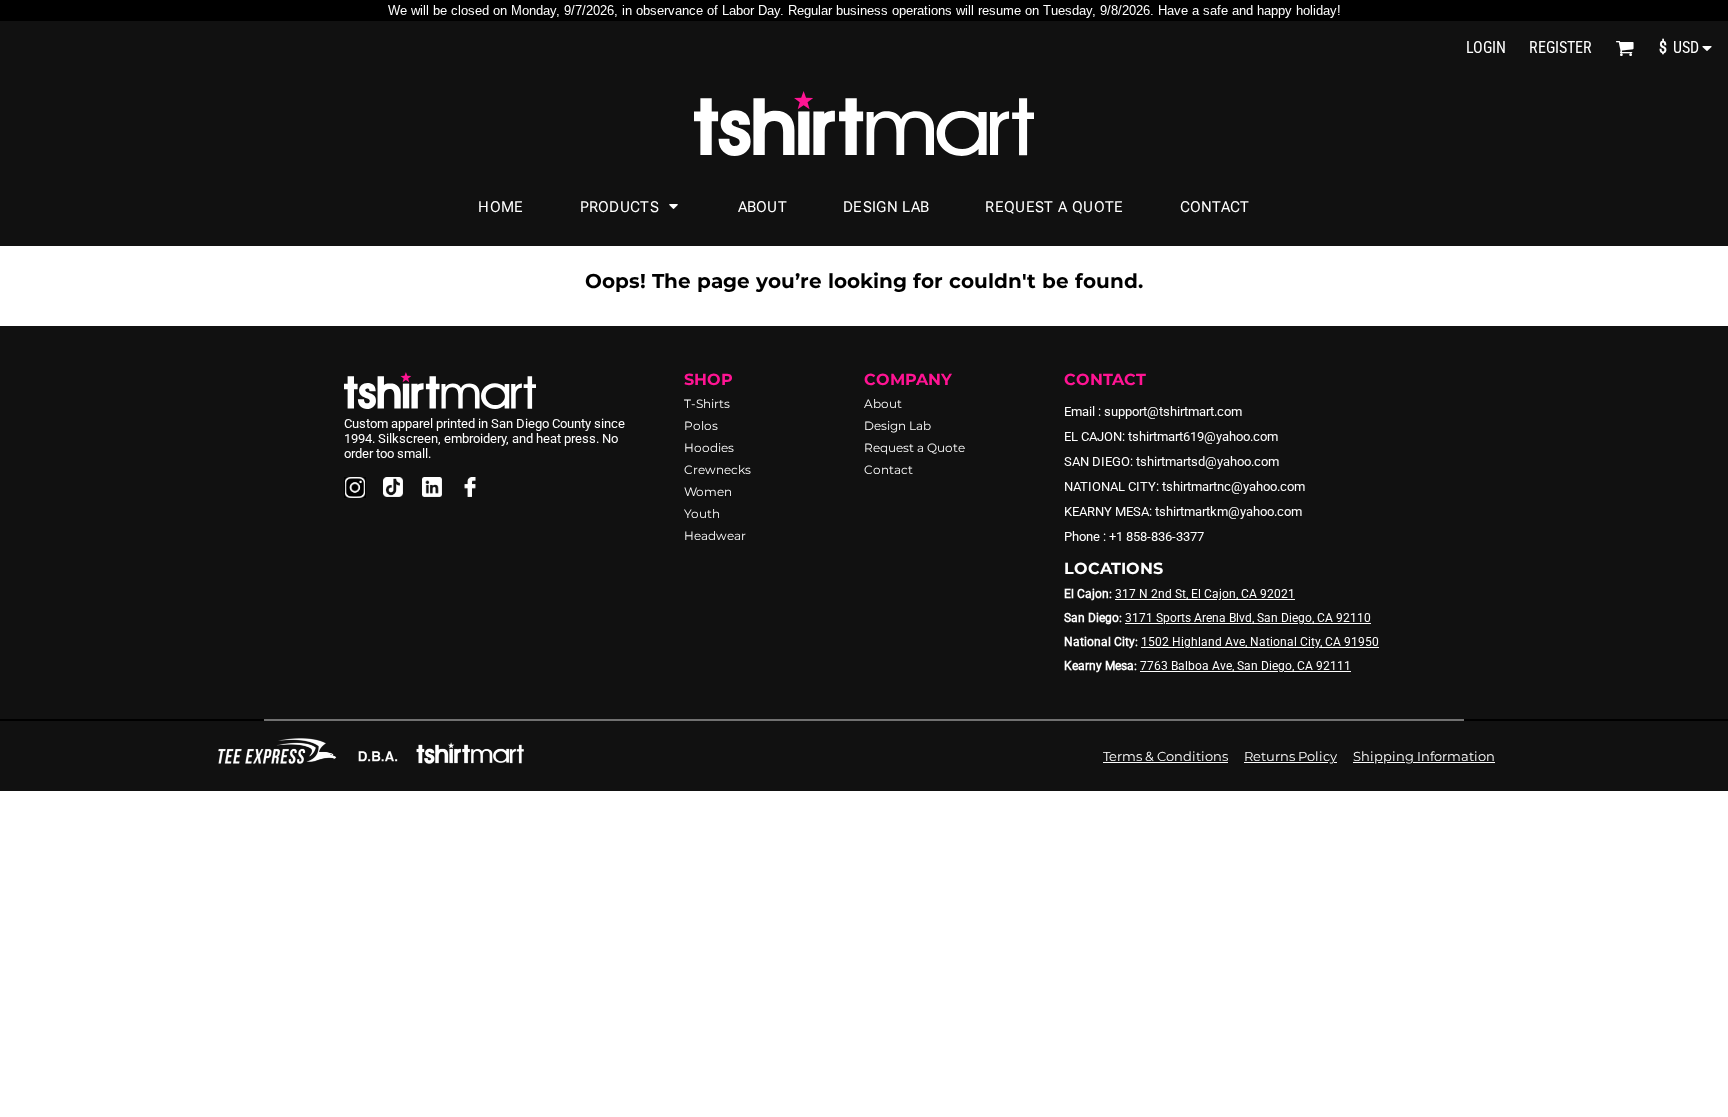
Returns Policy (1290, 756)
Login (1486, 47)
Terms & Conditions (1165, 756)
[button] (1624, 47)
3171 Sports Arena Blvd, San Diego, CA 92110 (1248, 618)
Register (1560, 47)
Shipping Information (1424, 756)
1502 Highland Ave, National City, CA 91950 (1260, 642)
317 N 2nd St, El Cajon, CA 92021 (1205, 594)
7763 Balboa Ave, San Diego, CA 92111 (1245, 666)
